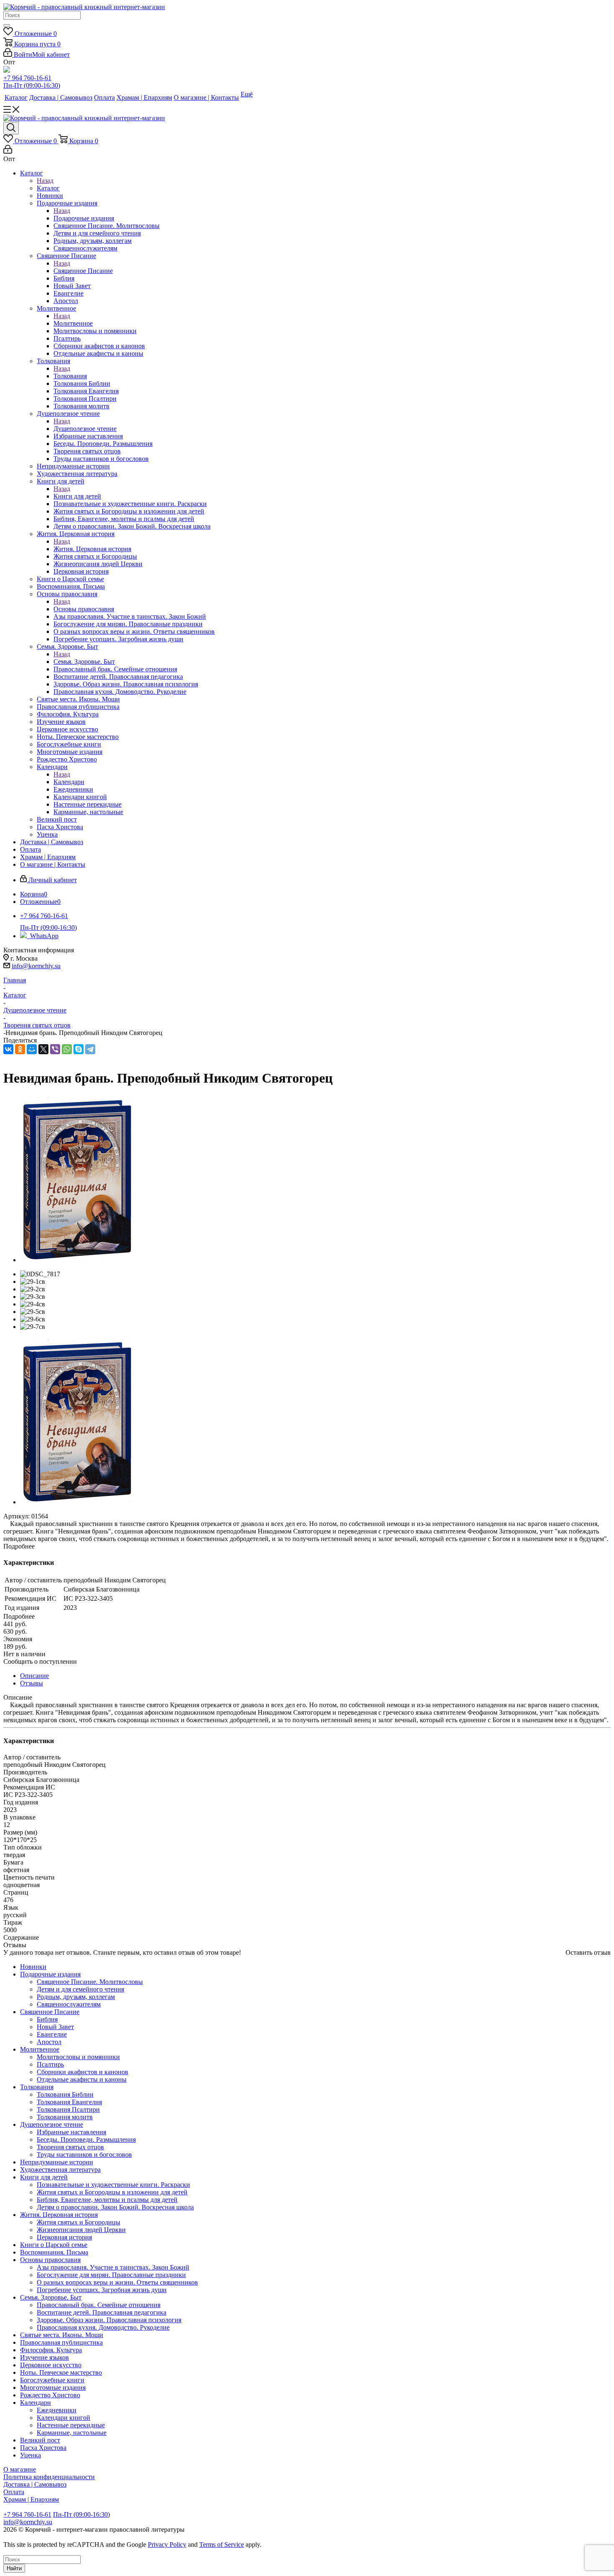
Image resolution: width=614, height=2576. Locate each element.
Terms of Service (222, 2544)
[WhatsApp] (67, 1049)
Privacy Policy (167, 2544)
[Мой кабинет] (8, 151)
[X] (43, 1049)
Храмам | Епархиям (31, 2499)
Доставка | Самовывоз (35, 2484)
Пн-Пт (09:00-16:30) (32, 85)
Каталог (48, 188)
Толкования (70, 376)
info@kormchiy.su (36, 966)
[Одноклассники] (20, 1049)
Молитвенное (73, 323)
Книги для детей (77, 496)
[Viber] (55, 1049)
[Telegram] (90, 1049)
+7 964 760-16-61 (27, 78)
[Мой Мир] (32, 1049)
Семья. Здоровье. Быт (84, 662)
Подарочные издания (84, 218)
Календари (69, 782)
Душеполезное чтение (85, 429)
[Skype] (79, 1049)
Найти (14, 2568)
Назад (45, 181)
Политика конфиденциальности (49, 2477)
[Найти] (7, 25)
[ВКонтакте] (8, 1049)
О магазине (20, 2469)
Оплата (14, 2492)
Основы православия (84, 609)
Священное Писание (83, 271)
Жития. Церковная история (92, 549)
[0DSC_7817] (77, 1260)
